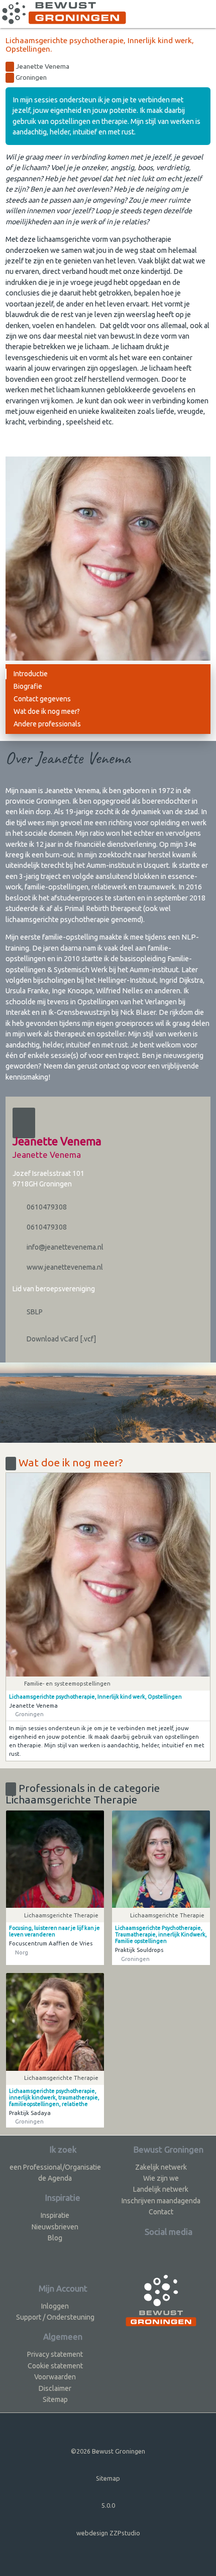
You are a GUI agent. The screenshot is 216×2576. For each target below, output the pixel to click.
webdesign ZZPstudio (108, 2533)
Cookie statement (55, 2366)
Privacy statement (55, 2354)
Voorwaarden (55, 2377)
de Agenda (55, 2178)
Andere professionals (47, 724)
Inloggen (55, 2306)
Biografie (28, 686)
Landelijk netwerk (161, 2189)
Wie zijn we (161, 2178)
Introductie (31, 674)
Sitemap (55, 2399)
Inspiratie (55, 2215)
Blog (55, 2238)
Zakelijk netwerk (161, 2167)
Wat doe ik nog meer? (47, 711)
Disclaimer (55, 2388)
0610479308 (46, 1207)
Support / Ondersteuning (55, 2317)
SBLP (34, 1312)
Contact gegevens (42, 699)
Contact (161, 2212)
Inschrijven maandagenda (161, 2201)
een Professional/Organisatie (55, 2167)
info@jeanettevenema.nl (64, 1247)
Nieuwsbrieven (55, 2227)
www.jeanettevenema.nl (64, 1267)
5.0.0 (108, 2505)
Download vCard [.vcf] (61, 1339)
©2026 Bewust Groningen (108, 2451)
